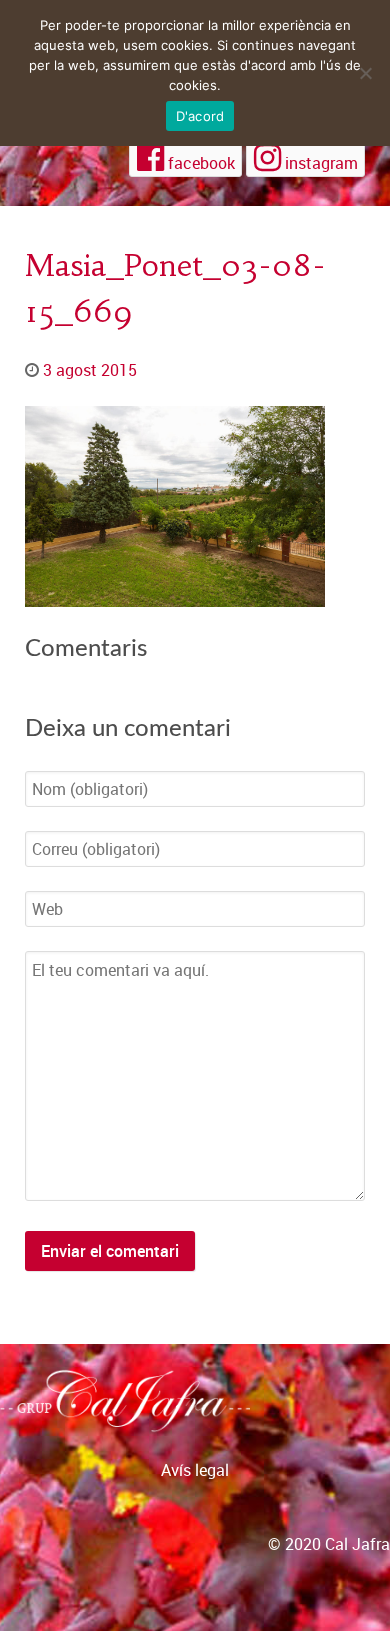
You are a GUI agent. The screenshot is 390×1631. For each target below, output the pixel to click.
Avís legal (195, 1470)
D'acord (200, 116)
